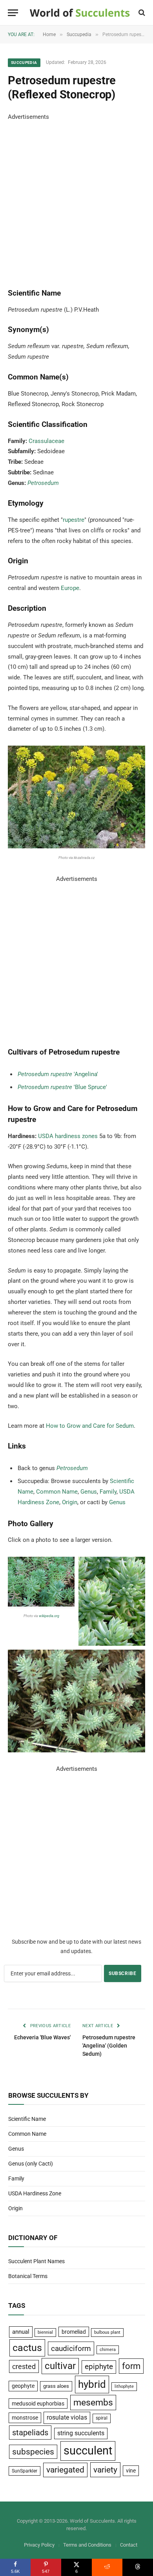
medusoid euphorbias (38, 2404)
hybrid (92, 2384)
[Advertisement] (76, 199)
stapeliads (30, 2433)
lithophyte (124, 2386)
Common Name (57, 1492)
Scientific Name (27, 2119)
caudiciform (71, 2348)
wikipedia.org (49, 1616)
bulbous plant (107, 2332)
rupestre (74, 520)
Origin (70, 1502)
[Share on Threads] (138, 2567)
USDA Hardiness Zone (35, 2193)
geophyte (23, 2386)
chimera (108, 2350)
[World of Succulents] (80, 13)
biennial (45, 2332)
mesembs (93, 2403)
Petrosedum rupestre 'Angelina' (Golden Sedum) (109, 2046)
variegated (65, 2470)
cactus (27, 2348)
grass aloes (56, 2386)
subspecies (33, 2452)
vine (131, 2471)
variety (105, 2470)
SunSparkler (25, 2471)
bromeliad (74, 2332)
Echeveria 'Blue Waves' (42, 2037)
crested (24, 2366)
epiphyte (99, 2367)
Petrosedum (43, 483)
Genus (89, 1492)
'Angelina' (58, 1074)
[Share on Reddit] (107, 2567)
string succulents (81, 2433)
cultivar (60, 2366)
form (131, 2366)
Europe (70, 588)
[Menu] (13, 13)
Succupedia (24, 63)
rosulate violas (67, 2417)
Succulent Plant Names (36, 2261)
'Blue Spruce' (62, 1087)
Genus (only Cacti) (31, 2164)
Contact (129, 2545)
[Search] (141, 13)
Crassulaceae (46, 441)
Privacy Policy (39, 2545)
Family (108, 1492)
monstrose (25, 2418)
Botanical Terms (28, 2276)
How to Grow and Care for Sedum (90, 1426)
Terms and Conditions (87, 2545)
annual (21, 2332)
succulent (88, 2451)
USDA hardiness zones (68, 1136)
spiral (102, 2418)
